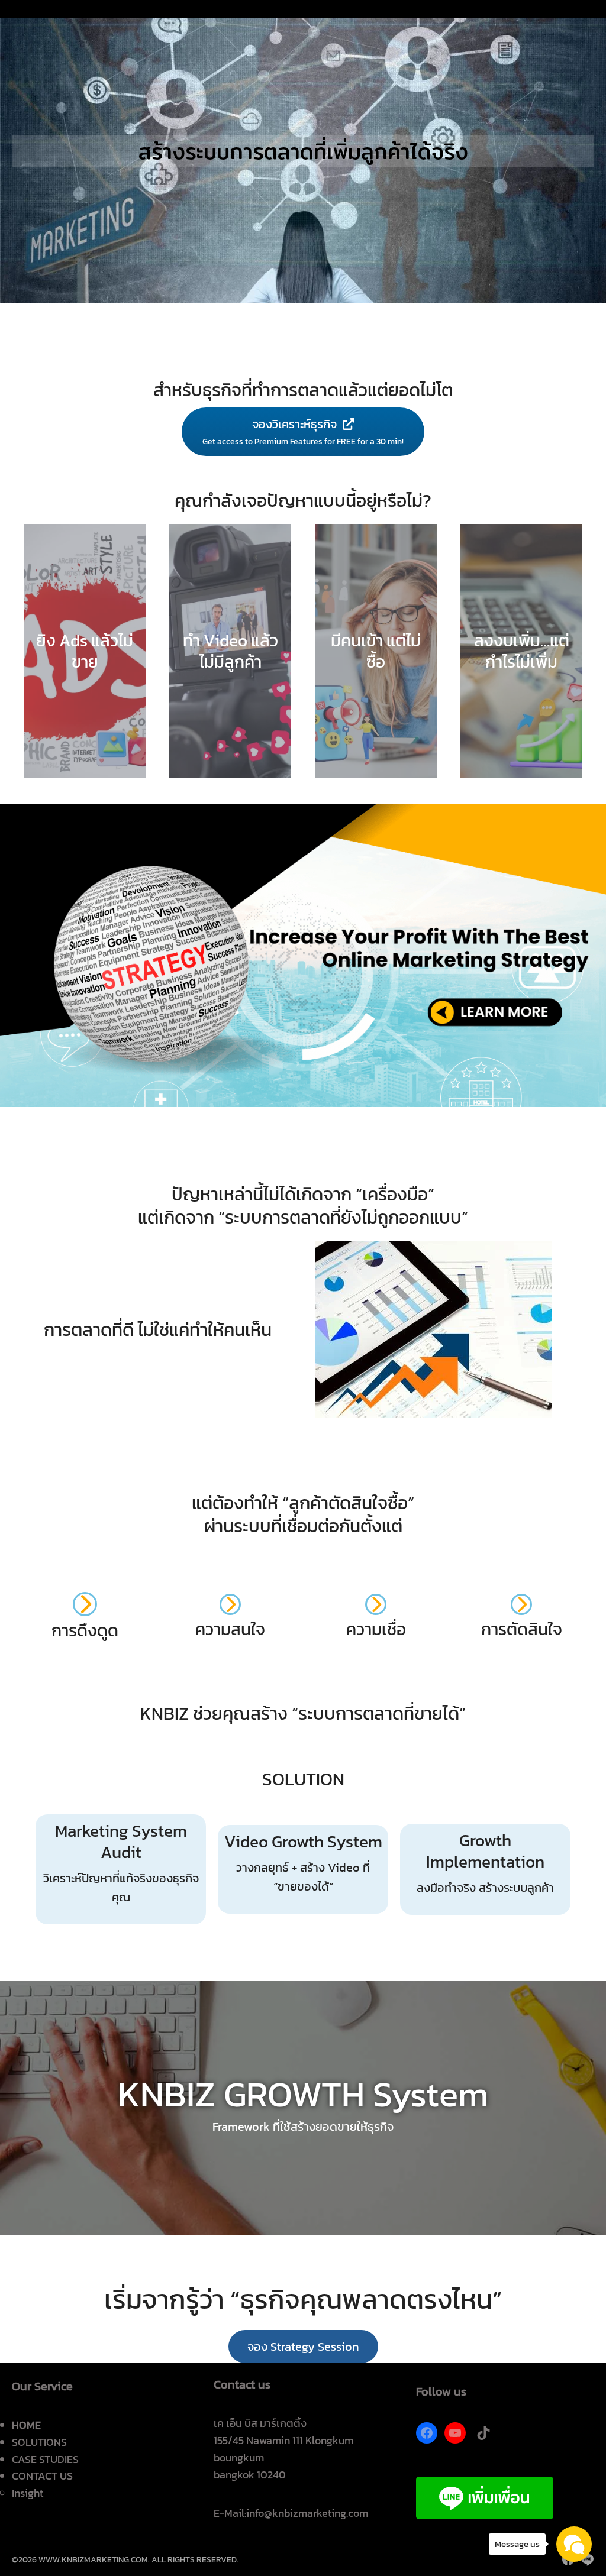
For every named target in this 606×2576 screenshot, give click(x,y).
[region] (303, 151)
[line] (587, 2559)
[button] (303, 2347)
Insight (28, 2493)
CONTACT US (42, 2476)
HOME (26, 2425)
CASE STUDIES (45, 2459)
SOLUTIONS (39, 2442)
